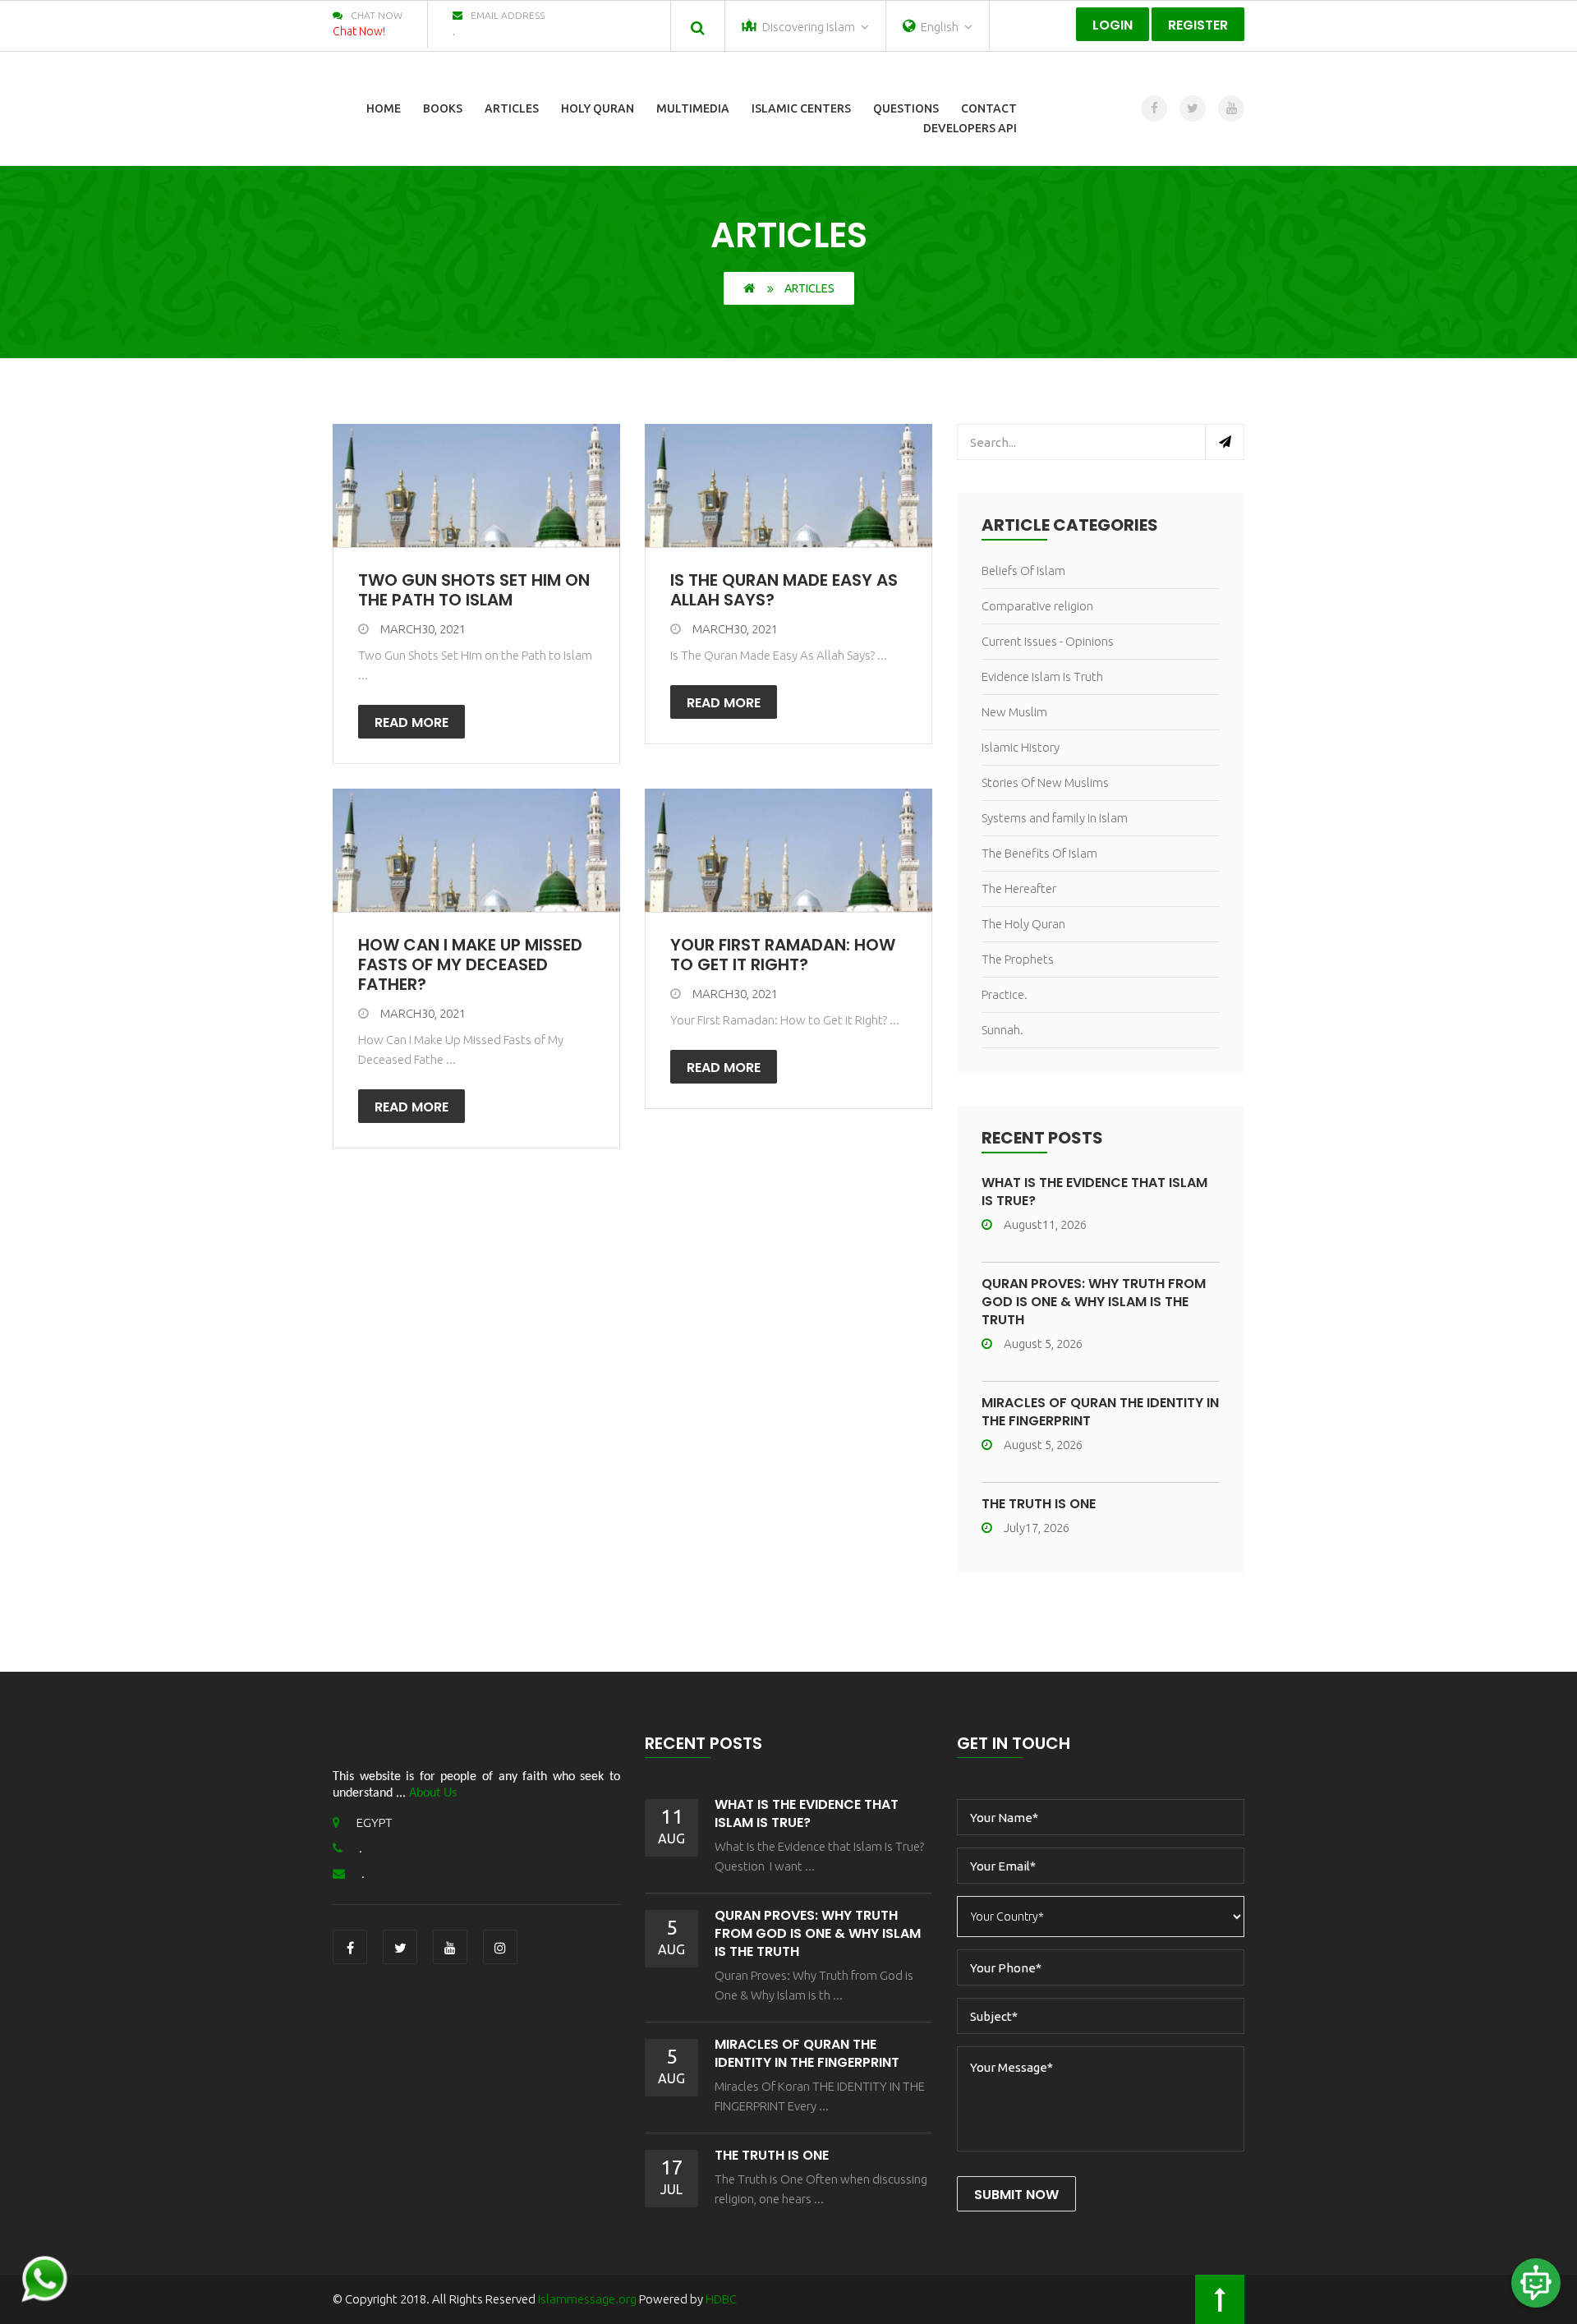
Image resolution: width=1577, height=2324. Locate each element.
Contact (989, 108)
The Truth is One (1039, 1504)
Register (1198, 25)
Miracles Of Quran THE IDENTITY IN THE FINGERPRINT (1100, 1412)
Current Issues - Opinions (1048, 641)
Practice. (1005, 994)
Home (384, 108)
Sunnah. (1002, 1030)
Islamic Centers (801, 108)
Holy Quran (598, 108)
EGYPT (375, 1822)
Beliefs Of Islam (1023, 571)
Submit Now (1016, 2195)
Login (1113, 25)
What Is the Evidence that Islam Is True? (1094, 1192)
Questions (906, 108)
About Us (433, 1793)
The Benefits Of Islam (1039, 853)
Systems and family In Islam (1055, 818)
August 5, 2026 (1043, 1344)
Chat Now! (359, 31)
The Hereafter (1019, 888)
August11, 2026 (1045, 1224)
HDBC (721, 2299)
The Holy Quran (1023, 924)
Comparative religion (1037, 606)
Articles (512, 108)
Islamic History (1021, 747)
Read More (411, 723)
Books (443, 108)
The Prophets (1018, 959)
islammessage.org (587, 2299)
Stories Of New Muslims (1045, 782)
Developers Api (970, 128)
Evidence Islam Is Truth (1042, 676)
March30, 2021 (423, 629)
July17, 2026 (1037, 1528)
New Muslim (1014, 712)
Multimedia (693, 108)
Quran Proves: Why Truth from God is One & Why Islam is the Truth (1094, 1302)
